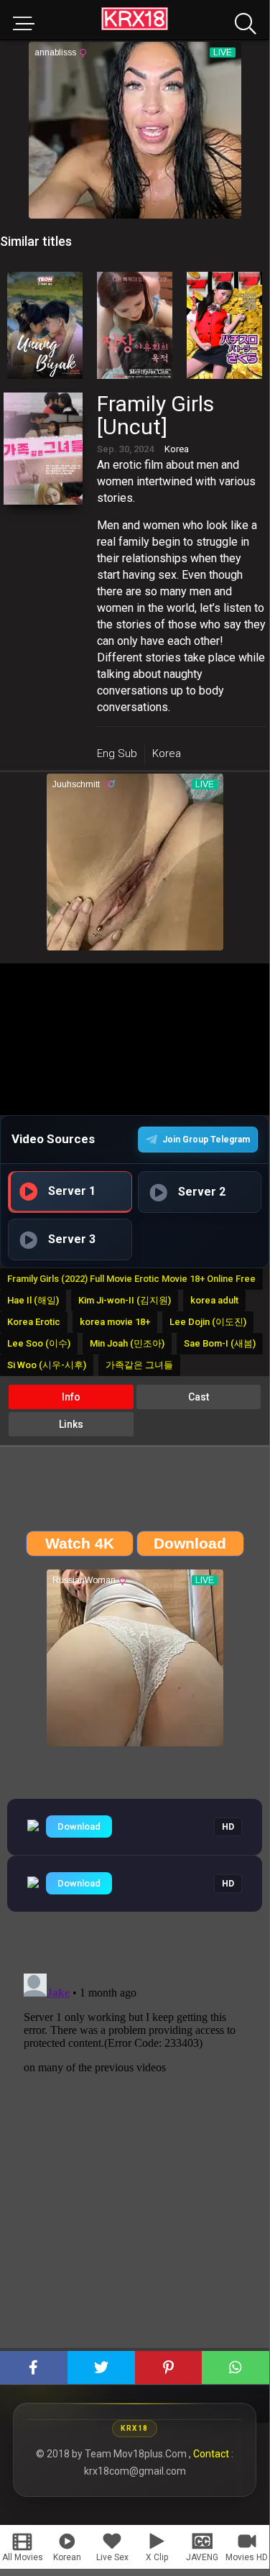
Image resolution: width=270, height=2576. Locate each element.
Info (71, 1397)
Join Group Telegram (206, 1140)
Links (71, 1424)
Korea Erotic (34, 1322)
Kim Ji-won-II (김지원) (125, 1300)
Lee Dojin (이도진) (208, 1322)
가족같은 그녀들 (139, 1365)
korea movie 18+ (115, 1322)
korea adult (214, 1300)
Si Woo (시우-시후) (47, 1365)
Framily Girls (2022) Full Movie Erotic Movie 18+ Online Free (131, 1279)
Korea (167, 753)
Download (79, 1826)
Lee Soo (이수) (39, 1343)
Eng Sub (117, 753)
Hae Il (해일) (33, 1300)
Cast (199, 1397)
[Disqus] (135, 2148)
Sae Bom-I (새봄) (220, 1343)
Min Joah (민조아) (127, 1343)
